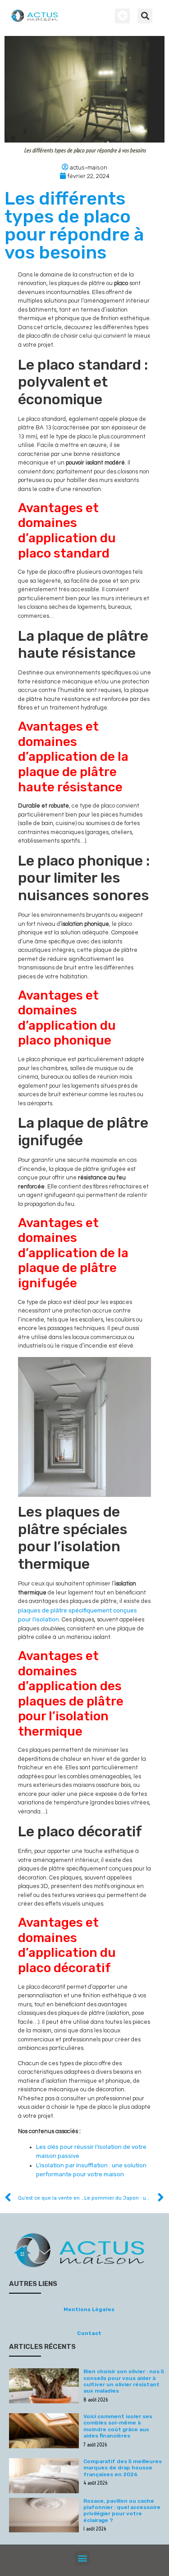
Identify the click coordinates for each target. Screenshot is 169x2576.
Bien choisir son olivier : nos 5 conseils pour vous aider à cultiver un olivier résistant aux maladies (124, 2381)
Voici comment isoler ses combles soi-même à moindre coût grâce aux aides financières (118, 2426)
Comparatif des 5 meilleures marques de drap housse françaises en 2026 (123, 2468)
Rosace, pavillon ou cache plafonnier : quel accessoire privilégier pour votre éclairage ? (122, 2511)
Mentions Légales (89, 2309)
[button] (122, 16)
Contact (89, 2333)
